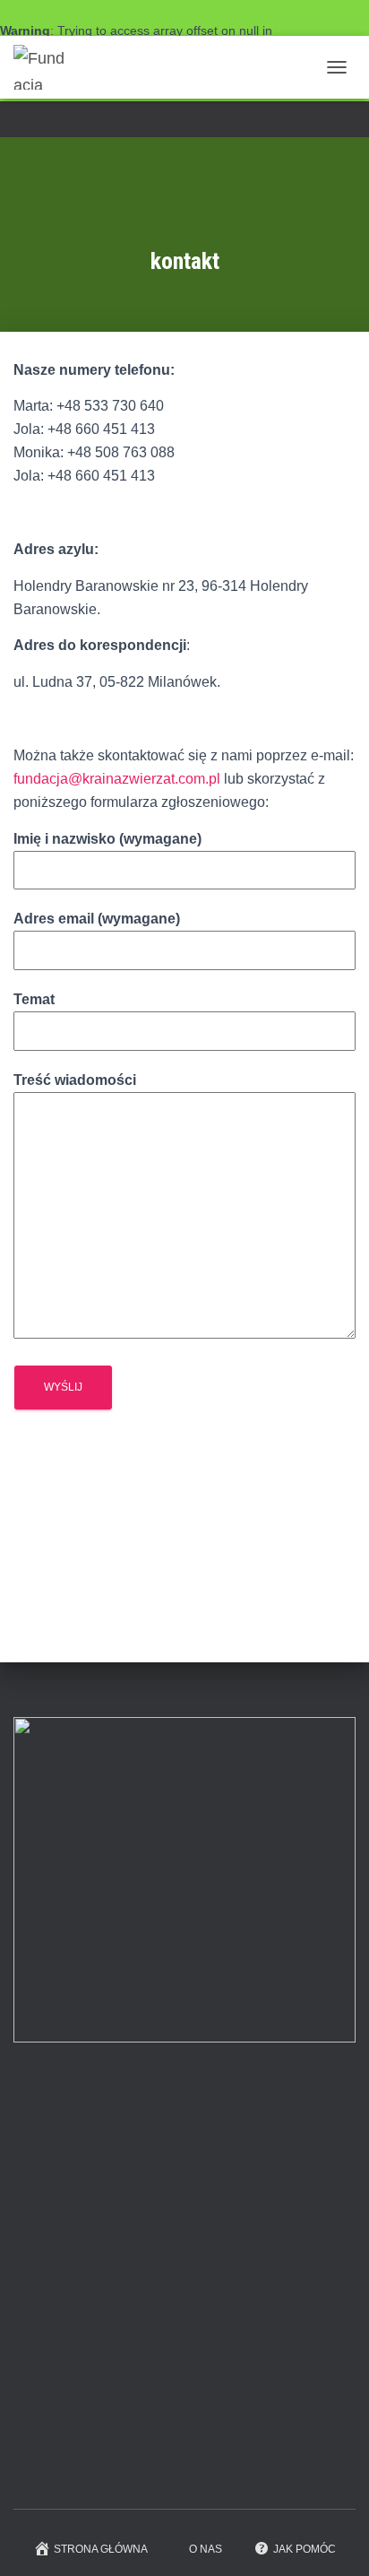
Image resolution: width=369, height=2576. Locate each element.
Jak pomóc (305, 2549)
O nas (206, 2549)
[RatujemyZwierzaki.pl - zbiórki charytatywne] (148, 2468)
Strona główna (101, 2549)
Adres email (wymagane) (97, 919)
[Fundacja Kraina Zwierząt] (47, 67)
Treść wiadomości (75, 1080)
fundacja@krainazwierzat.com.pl (117, 779)
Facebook (184, 121)
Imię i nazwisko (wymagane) (107, 839)
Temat (34, 999)
